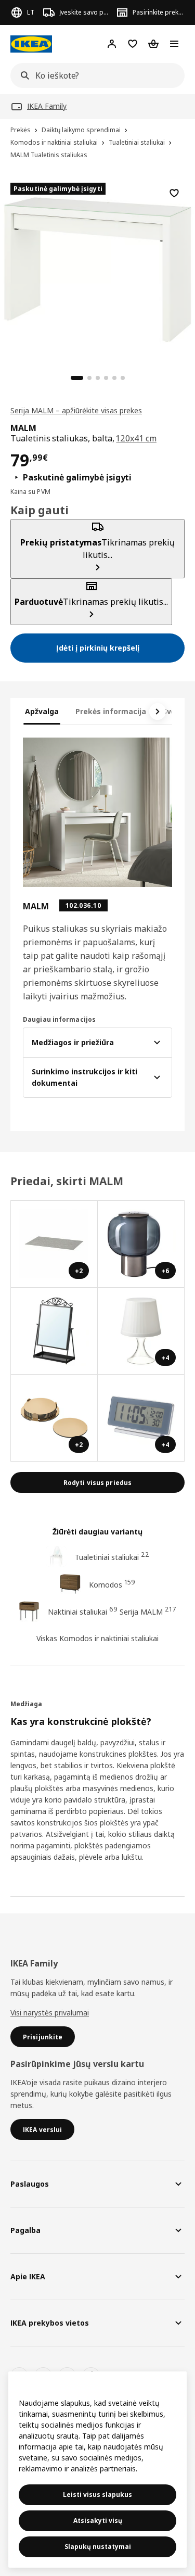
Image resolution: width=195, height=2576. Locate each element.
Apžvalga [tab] (42, 711)
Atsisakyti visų (98, 2521)
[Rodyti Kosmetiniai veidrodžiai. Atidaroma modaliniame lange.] (54, 1331)
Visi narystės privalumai (50, 2013)
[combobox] (94, 75)
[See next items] (158, 712)
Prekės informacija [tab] (111, 711)
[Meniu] (174, 44)
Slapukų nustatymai (98, 2547)
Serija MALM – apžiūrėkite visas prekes (76, 410)
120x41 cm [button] (136, 438)
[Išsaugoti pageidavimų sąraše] (174, 193)
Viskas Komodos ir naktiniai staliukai (97, 1638)
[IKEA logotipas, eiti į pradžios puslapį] (31, 44)
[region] (97, 268)
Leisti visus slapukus (97, 2495)
